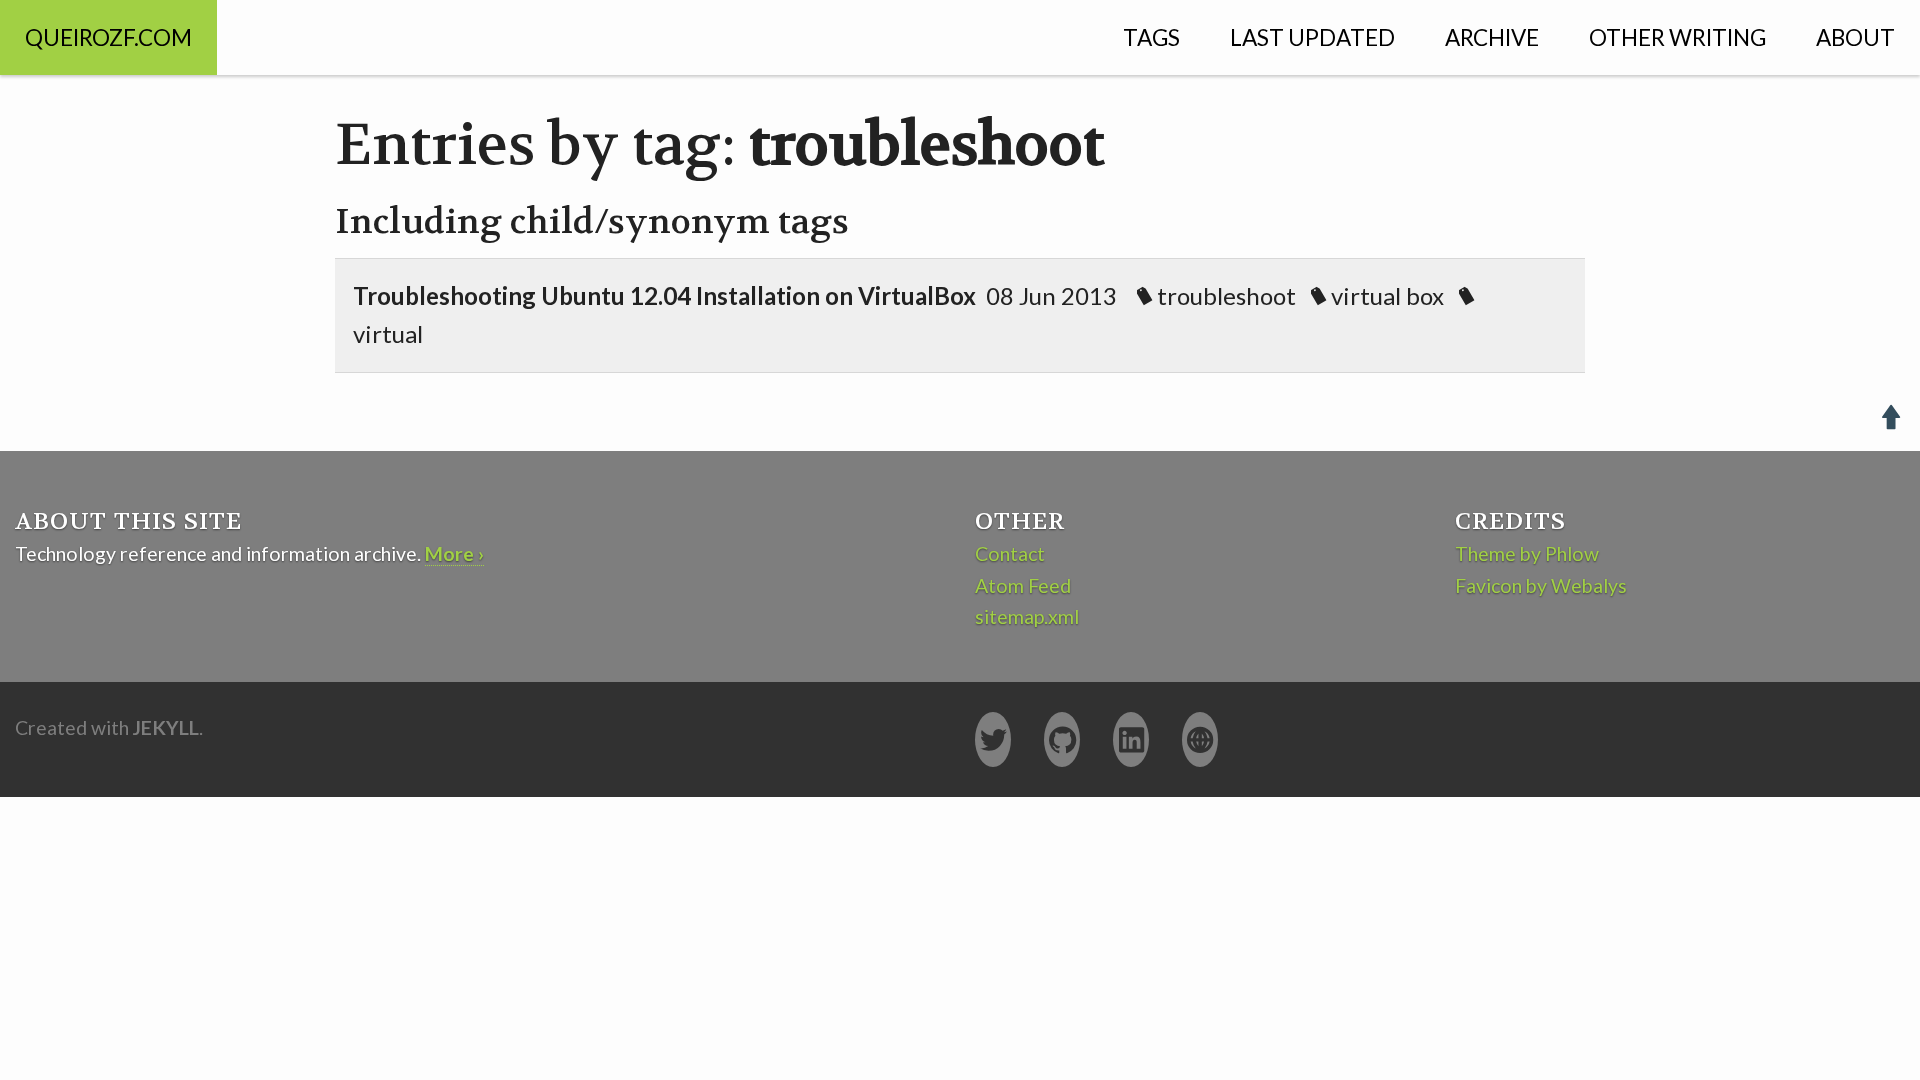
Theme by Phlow (1527, 553)
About (1855, 37)
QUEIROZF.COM (108, 37)
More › (454, 553)
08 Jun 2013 (898, 314)
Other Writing (1677, 37)
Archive (1492, 37)
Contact (1010, 553)
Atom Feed (1023, 585)
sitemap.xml (1027, 616)
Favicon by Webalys (1541, 585)
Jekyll (166, 727)
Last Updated (1312, 37)
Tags (1151, 37)
